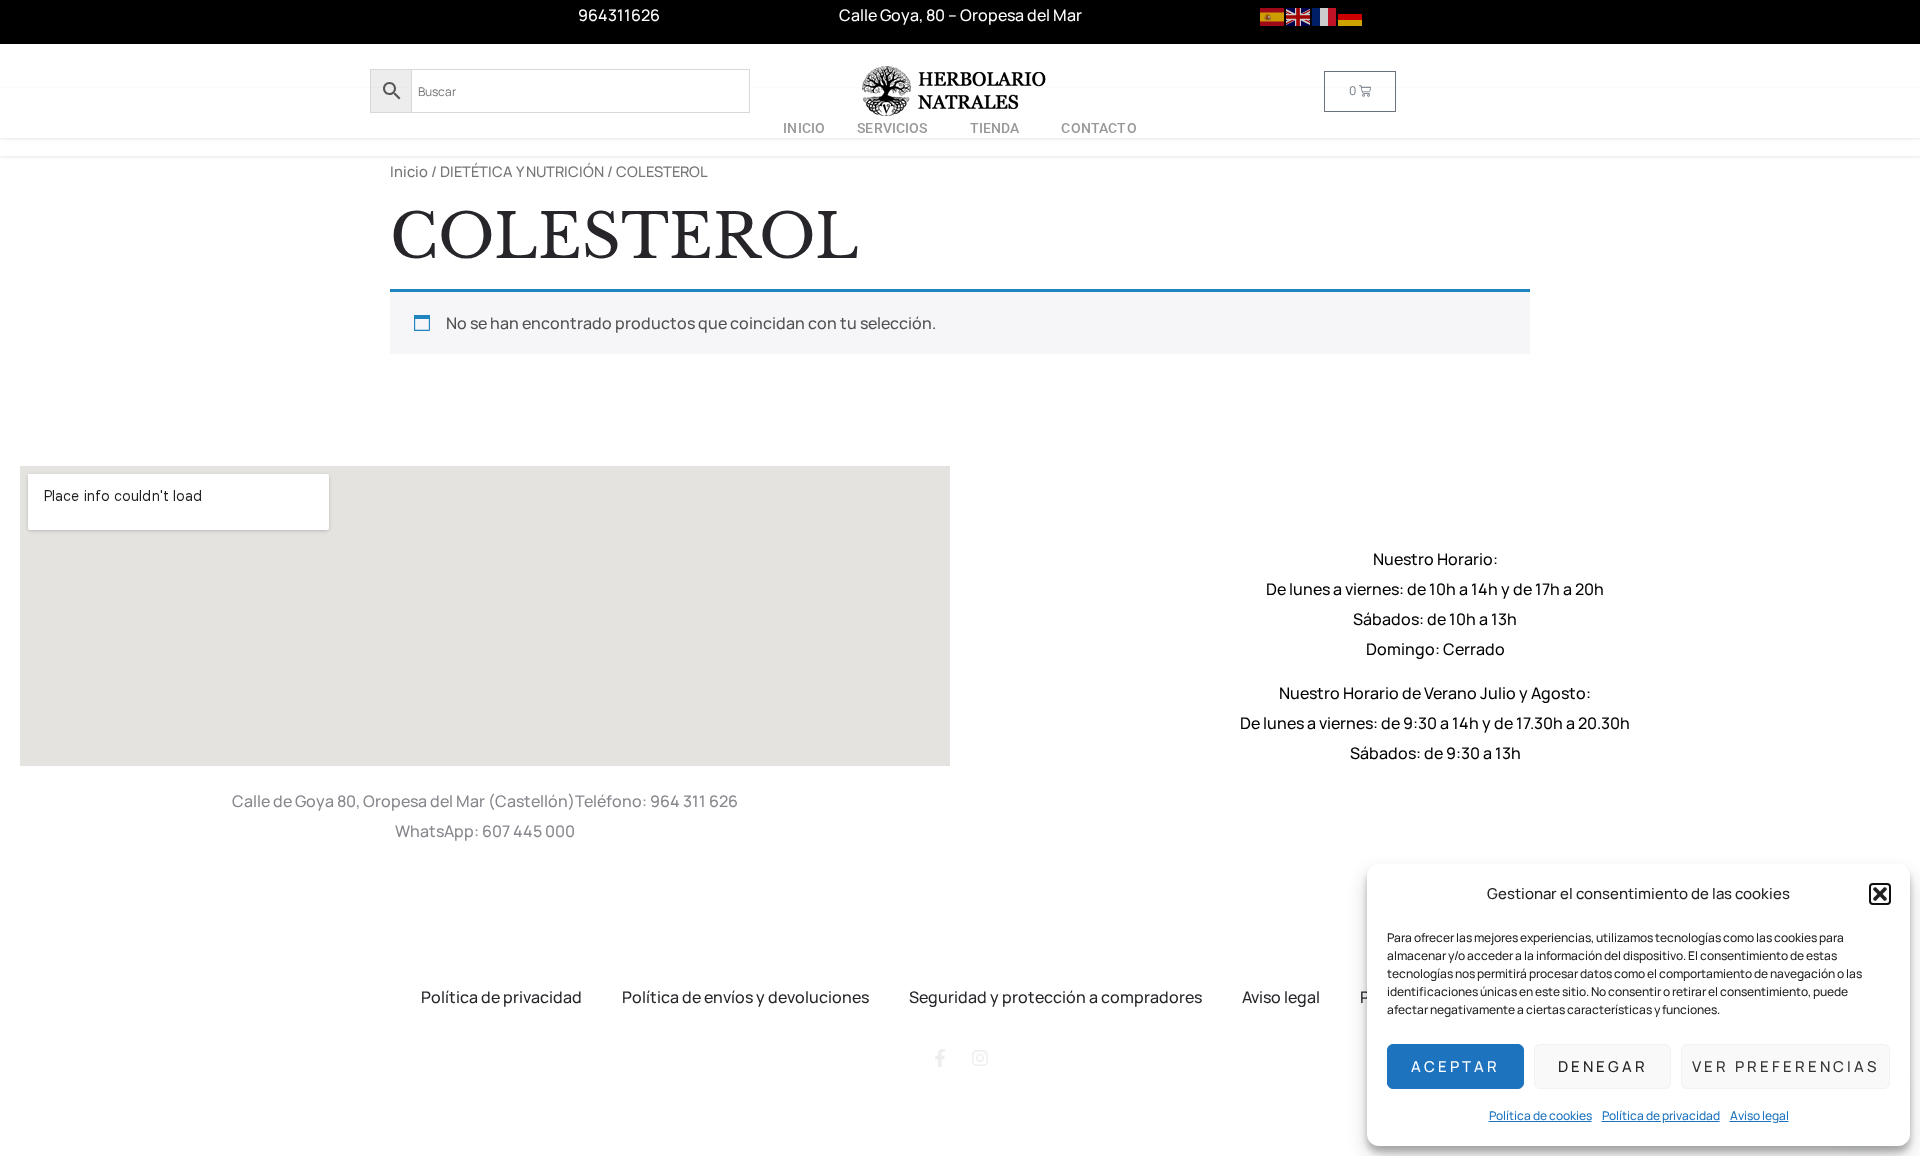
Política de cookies (1540, 1115)
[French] (1325, 15)
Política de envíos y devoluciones (745, 997)
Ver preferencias (1785, 1066)
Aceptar (1455, 1066)
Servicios (892, 128)
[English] (1299, 15)
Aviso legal (1759, 1115)
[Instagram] (980, 1058)
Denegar (1603, 1066)
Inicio (804, 128)
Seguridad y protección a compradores (1055, 997)
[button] (1880, 894)
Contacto (1098, 128)
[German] (1351, 15)
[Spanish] (1273, 15)
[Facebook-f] (940, 1058)
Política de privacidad (1661, 1115)
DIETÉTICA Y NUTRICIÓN (522, 171)
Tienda (995, 128)
